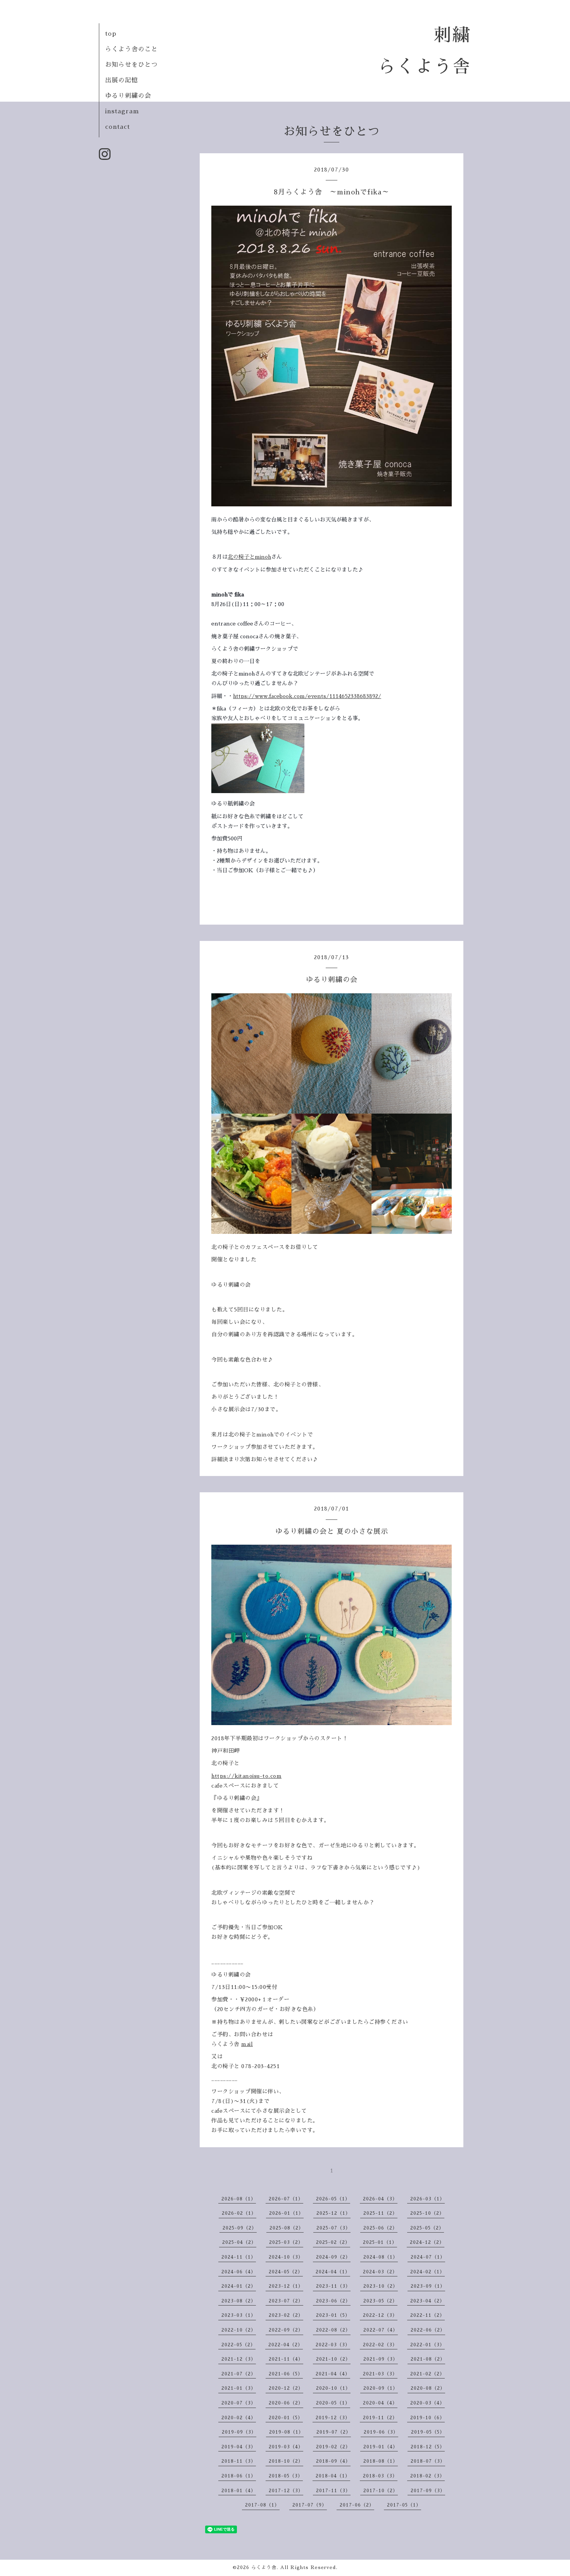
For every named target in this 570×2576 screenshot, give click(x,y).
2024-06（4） (239, 2272)
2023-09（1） (428, 2286)
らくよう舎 (264, 2567)
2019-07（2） (334, 2432)
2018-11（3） (239, 2461)
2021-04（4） (333, 2374)
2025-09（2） (240, 2228)
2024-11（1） (239, 2257)
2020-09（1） (381, 2388)
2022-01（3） (427, 2345)
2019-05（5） (428, 2432)
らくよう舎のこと (131, 49)
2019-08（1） (286, 2432)
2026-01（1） (286, 2213)
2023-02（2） (286, 2315)
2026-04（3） (380, 2199)
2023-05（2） (380, 2301)
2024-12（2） (427, 2242)
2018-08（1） (381, 2461)
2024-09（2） (333, 2257)
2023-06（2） (333, 2301)
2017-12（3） (286, 2491)
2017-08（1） (262, 2505)
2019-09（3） (239, 2432)
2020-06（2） (286, 2403)
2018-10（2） (286, 2461)
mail (247, 2044)
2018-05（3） (286, 2476)
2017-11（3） (333, 2491)
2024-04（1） (333, 2272)
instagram (122, 111)
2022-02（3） (380, 2345)
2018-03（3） (380, 2476)
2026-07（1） (286, 2199)
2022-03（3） (333, 2345)
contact (117, 127)
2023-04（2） (427, 2301)
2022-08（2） (333, 2330)
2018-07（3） (428, 2461)
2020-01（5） (286, 2418)
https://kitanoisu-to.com (246, 1776)
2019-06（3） (381, 2432)
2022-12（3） (380, 2315)
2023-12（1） (286, 2286)
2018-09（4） (333, 2461)
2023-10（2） (381, 2286)
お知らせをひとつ (131, 65)
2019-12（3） (333, 2418)
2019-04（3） (239, 2447)
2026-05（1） (333, 2199)
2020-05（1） (333, 2403)
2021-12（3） (239, 2359)
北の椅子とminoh (249, 557)
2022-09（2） (286, 2330)
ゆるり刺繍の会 (128, 96)
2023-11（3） (333, 2286)
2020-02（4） (239, 2418)
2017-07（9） (310, 2505)
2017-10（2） (381, 2491)
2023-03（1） (239, 2315)
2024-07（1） (428, 2257)
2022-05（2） (238, 2345)
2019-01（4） (381, 2447)
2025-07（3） (333, 2228)
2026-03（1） (427, 2199)
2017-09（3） (428, 2491)
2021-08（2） (428, 2359)
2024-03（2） (380, 2272)
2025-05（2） (427, 2228)
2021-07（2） (239, 2374)
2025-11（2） (380, 2213)
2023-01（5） (333, 2315)
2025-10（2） (427, 2213)
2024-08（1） (381, 2257)
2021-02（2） (427, 2374)
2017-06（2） (357, 2505)
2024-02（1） (427, 2272)
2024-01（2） (239, 2286)
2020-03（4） (427, 2403)
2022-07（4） (381, 2330)
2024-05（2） (286, 2272)
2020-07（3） (239, 2403)
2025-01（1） (380, 2242)
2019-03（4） (286, 2447)
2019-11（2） (380, 2418)
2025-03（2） (286, 2242)
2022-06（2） (428, 2330)
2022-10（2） (239, 2330)
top (111, 34)
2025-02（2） (333, 2242)
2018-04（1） (333, 2476)
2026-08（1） (239, 2199)
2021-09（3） (381, 2359)
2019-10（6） (427, 2418)
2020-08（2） (428, 2388)
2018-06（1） (239, 2476)
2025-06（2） (380, 2228)
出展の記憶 (122, 80)
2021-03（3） (380, 2374)
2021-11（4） (286, 2359)
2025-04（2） (239, 2242)
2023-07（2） (286, 2301)
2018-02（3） (427, 2476)
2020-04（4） (380, 2403)
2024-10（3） (286, 2257)
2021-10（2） (333, 2359)
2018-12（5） (428, 2447)
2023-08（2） (239, 2301)
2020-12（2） (286, 2388)
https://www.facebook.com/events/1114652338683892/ (307, 696)
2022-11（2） (427, 2315)
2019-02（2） (333, 2447)
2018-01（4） (239, 2491)
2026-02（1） (239, 2213)
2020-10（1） (333, 2388)
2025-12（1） (333, 2213)
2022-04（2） (286, 2345)
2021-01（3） (239, 2388)
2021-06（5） (286, 2374)
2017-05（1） (404, 2505)
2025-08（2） (287, 2228)
